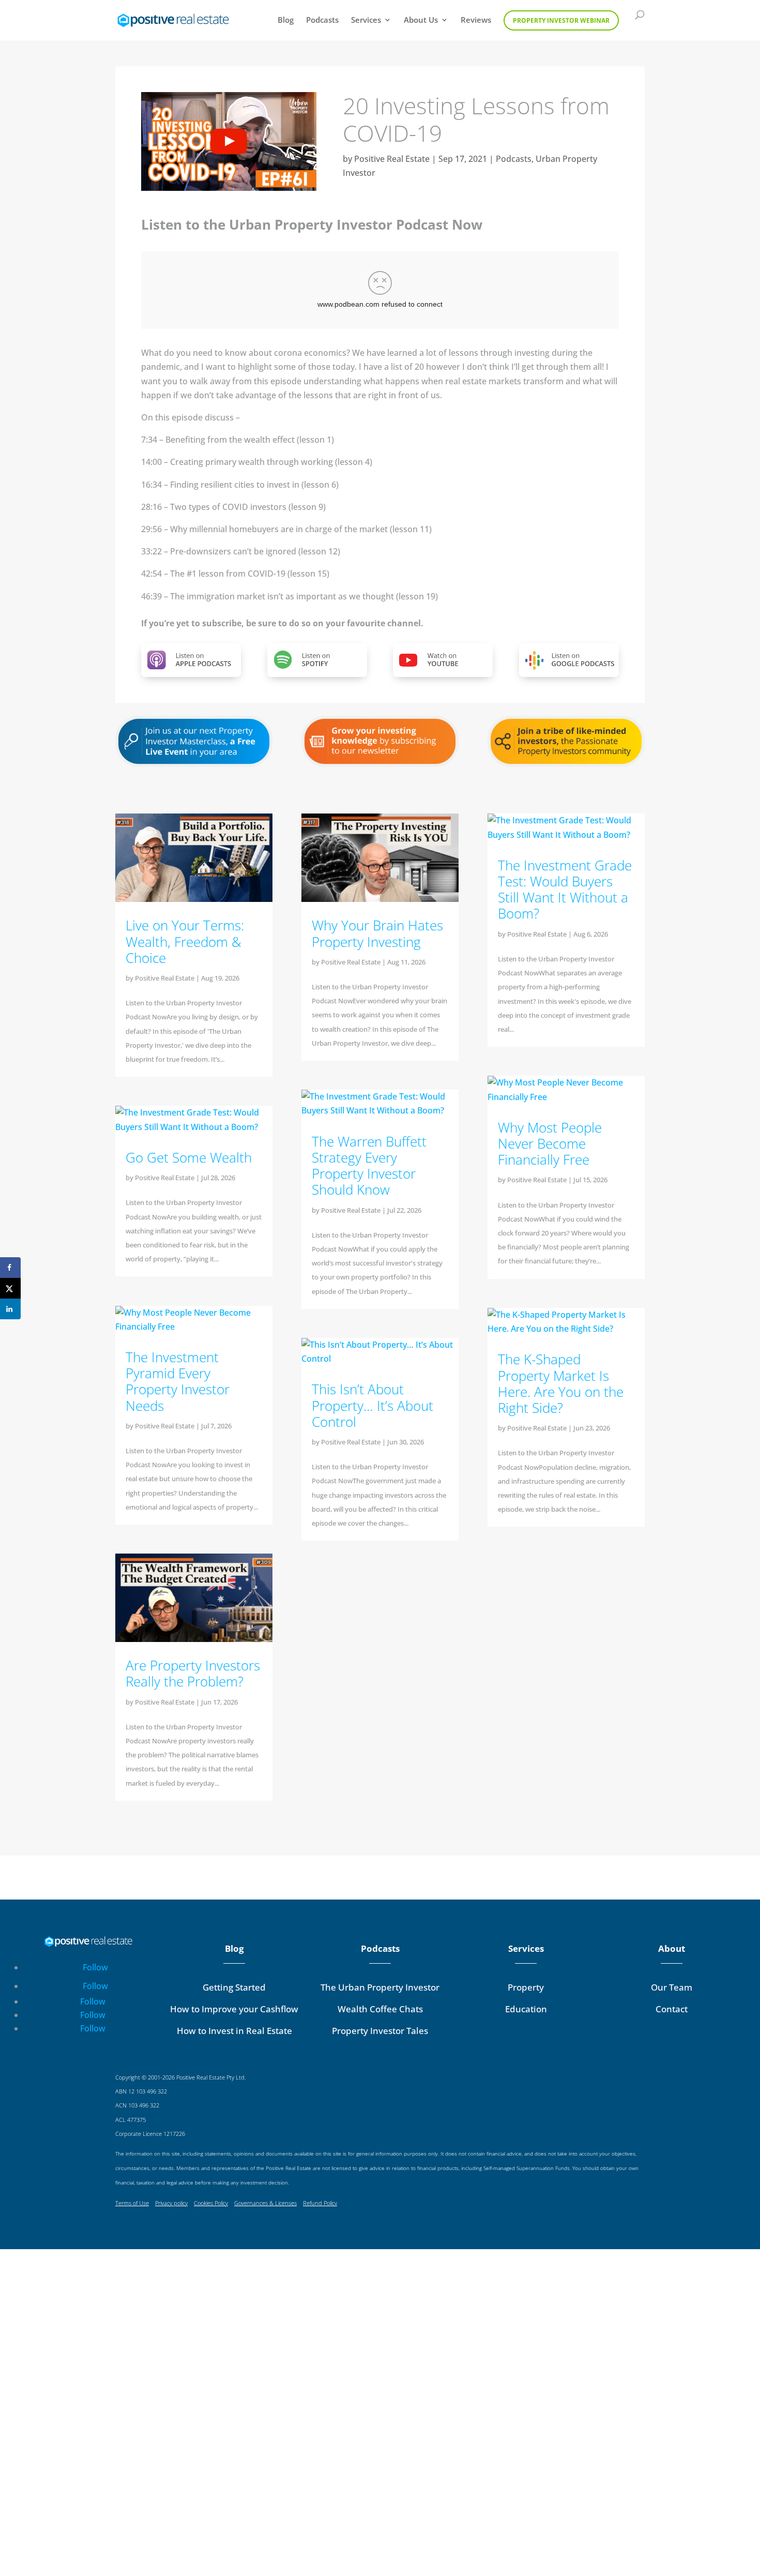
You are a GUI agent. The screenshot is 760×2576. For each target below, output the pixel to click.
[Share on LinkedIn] (10, 1309)
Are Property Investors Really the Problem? (193, 1673)
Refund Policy (320, 2203)
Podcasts (322, 20)
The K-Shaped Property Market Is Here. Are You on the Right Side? (561, 1383)
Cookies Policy (211, 2203)
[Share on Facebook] (10, 1268)
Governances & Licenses (265, 2203)
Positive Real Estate (392, 159)
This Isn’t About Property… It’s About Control (373, 1405)
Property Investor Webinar (561, 20)
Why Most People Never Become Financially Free (550, 1143)
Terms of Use (132, 2203)
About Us (421, 20)
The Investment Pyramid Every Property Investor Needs (178, 1381)
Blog (286, 20)
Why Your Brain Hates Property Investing (377, 933)
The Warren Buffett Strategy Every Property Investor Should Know (369, 1166)
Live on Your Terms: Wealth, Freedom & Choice (185, 941)
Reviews (476, 20)
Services (366, 20)
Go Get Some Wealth (189, 1157)
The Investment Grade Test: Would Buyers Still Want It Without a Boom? (565, 890)
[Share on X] (10, 1288)
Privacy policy (171, 2203)
